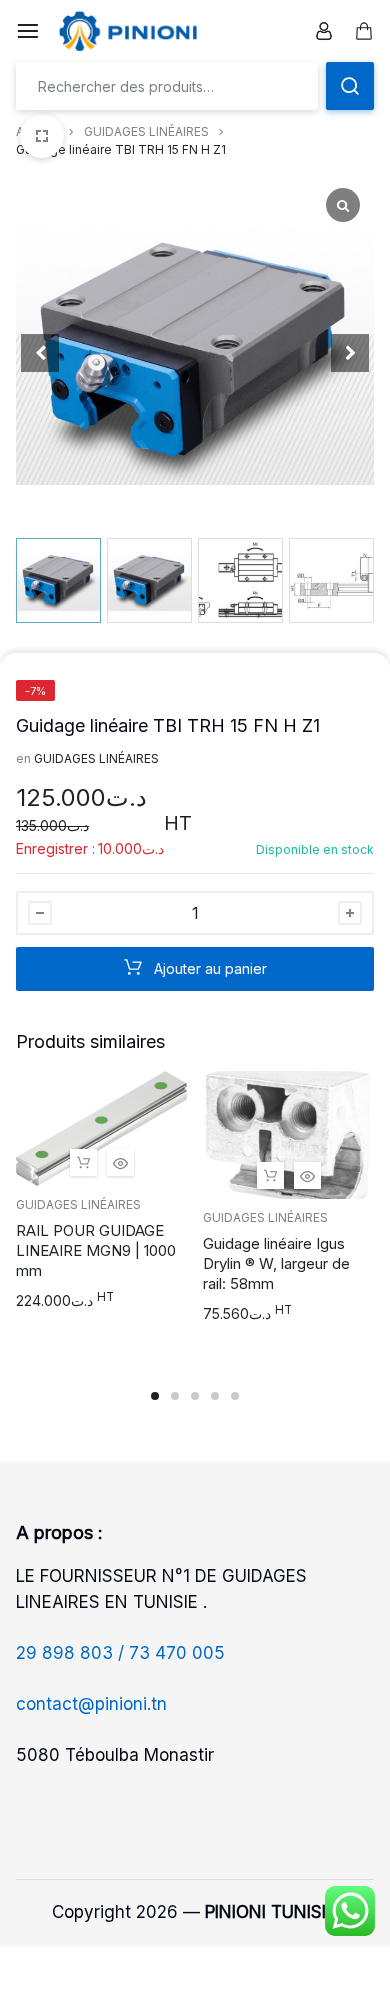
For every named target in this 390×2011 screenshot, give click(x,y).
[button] (350, 353)
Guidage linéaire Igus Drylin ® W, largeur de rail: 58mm (276, 1263)
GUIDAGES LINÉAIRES (146, 131)
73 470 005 (177, 1653)
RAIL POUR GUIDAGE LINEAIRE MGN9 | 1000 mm (96, 1250)
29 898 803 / (72, 1653)
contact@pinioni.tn (91, 1704)
